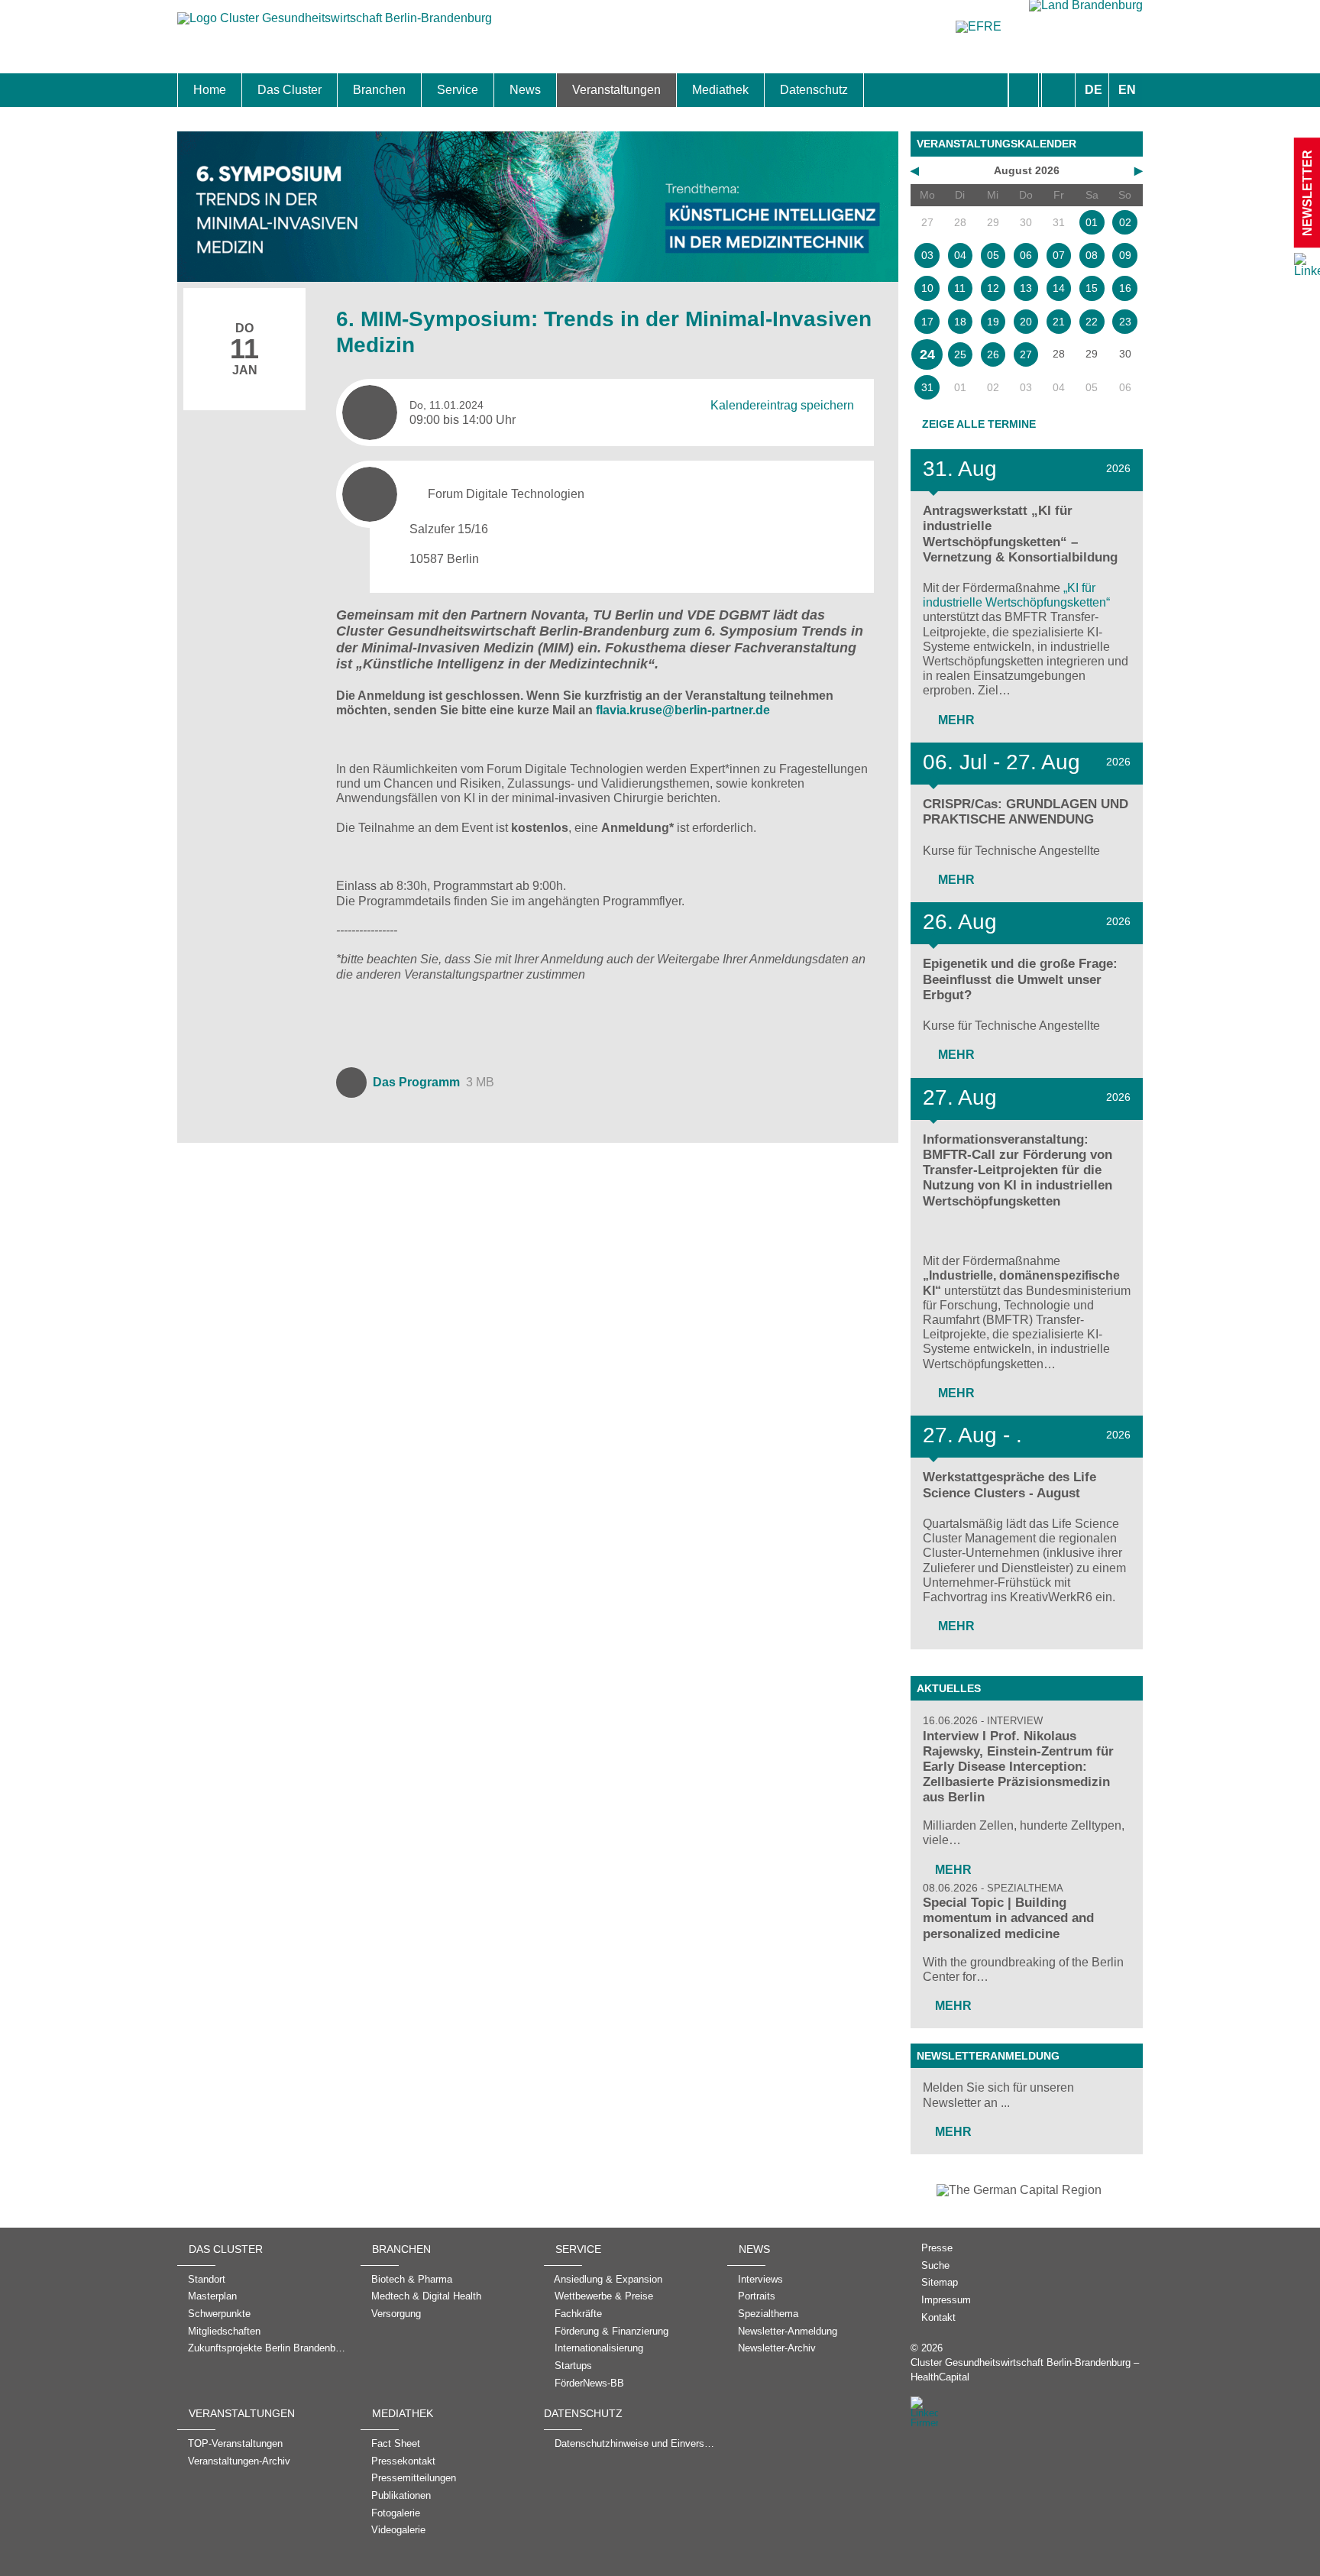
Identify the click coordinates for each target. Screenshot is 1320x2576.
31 (927, 387)
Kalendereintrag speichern (782, 405)
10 (927, 288)
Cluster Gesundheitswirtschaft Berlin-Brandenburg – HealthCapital (1025, 2370)
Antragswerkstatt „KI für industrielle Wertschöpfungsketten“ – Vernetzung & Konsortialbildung (1020, 534)
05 (993, 255)
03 (927, 255)
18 (960, 322)
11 (960, 288)
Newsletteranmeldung (988, 2056)
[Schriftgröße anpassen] (1058, 90)
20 (1026, 322)
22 (1092, 322)
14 (1059, 288)
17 (927, 322)
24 (927, 354)
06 (1026, 255)
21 (1059, 322)
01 (1092, 222)
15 (1092, 288)
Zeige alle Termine (979, 424)
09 (1125, 255)
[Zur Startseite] (335, 26)
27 (1026, 354)
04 (960, 255)
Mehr (955, 720)
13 (1026, 288)
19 (993, 322)
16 (1125, 288)
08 (1092, 255)
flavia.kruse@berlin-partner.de (683, 710)
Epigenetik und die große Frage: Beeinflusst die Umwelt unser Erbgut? (1020, 979)
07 (1059, 255)
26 (993, 354)
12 (993, 288)
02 (1125, 222)
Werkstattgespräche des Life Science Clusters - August (1009, 1485)
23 (1125, 322)
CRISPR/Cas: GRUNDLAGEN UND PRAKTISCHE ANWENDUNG (1026, 812)
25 (960, 354)
